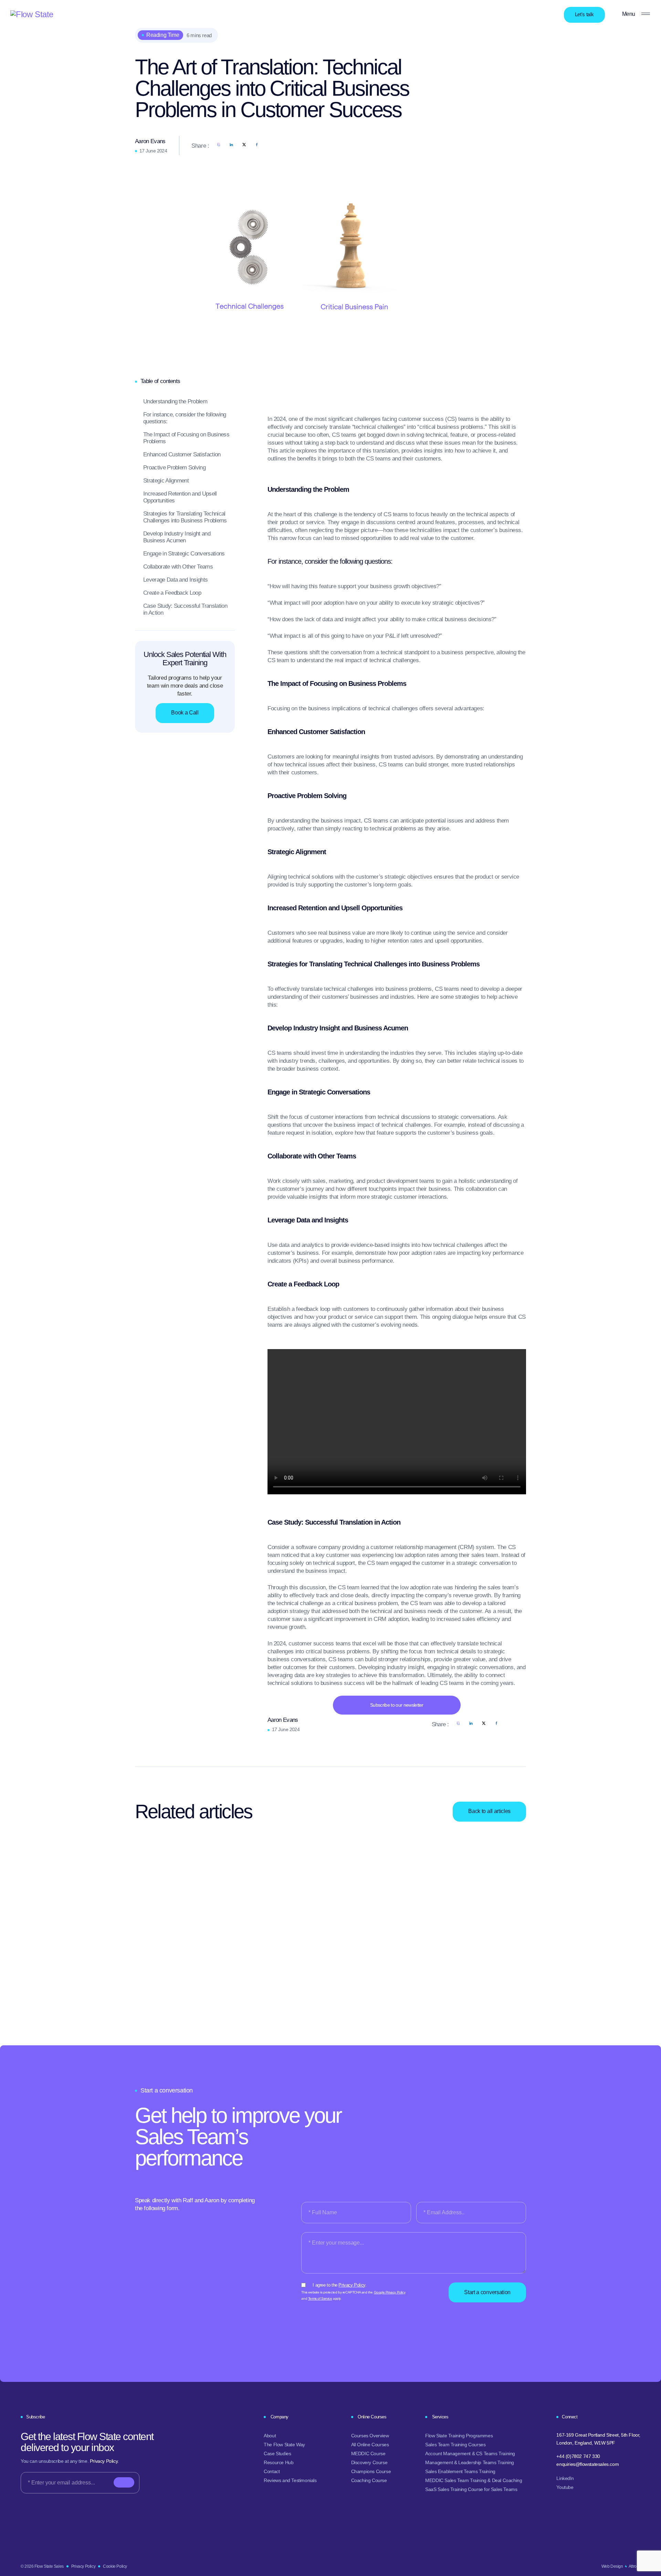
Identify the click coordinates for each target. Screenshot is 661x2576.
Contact (272, 2471)
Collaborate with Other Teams (178, 567)
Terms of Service (320, 2298)
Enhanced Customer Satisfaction (182, 454)
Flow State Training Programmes (459, 2436)
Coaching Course (369, 2480)
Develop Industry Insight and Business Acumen (177, 537)
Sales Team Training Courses (455, 2445)
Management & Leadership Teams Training (470, 2462)
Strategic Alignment (166, 481)
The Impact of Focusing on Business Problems (186, 438)
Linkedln (565, 2478)
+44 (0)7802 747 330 (578, 2456)
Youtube (565, 2487)
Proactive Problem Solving (174, 468)
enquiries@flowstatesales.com (587, 2464)
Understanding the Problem (175, 401)
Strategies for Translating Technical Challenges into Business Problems (185, 517)
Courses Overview (370, 2436)
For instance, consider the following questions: (185, 418)
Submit (124, 2479)
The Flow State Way (284, 2445)
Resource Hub (279, 2462)
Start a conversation (487, 2292)
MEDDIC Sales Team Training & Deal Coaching (474, 2480)
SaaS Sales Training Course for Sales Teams (471, 2489)
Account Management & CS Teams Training (470, 2453)
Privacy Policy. (104, 2461)
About (270, 2436)
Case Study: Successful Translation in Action (185, 609)
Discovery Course (369, 2462)
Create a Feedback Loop (172, 593)
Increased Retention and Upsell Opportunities (180, 497)
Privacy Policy (352, 2285)
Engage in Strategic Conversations (184, 554)
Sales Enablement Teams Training (460, 2471)
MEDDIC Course (368, 2453)
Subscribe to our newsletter (397, 1705)
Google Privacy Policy (390, 2292)
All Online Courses (370, 2445)
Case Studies (277, 2453)
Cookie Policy (115, 2566)
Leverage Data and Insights (175, 580)
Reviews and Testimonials (290, 2480)
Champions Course (371, 2471)
